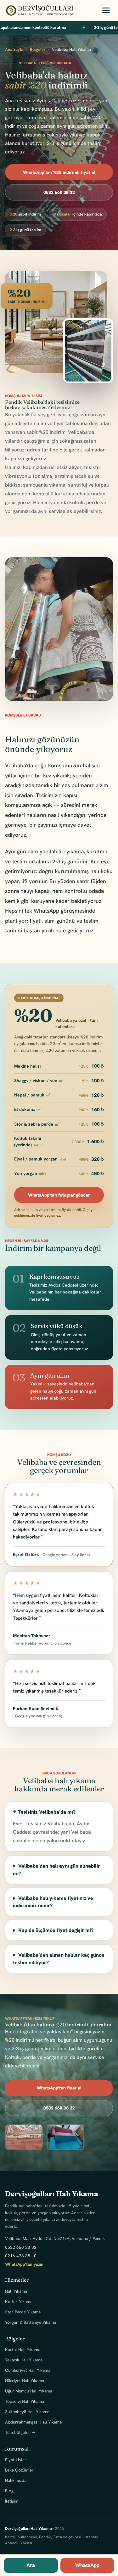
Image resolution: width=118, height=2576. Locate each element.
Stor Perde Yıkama (23, 2312)
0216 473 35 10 (21, 2256)
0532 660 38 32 (59, 192)
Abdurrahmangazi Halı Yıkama (33, 2422)
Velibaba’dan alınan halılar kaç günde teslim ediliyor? (59, 1959)
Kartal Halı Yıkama (23, 2349)
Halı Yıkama (16, 2291)
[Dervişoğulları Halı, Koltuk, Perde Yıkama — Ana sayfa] (39, 10)
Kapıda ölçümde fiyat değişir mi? (56, 1930)
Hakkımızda (16, 2480)
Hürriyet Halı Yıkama (25, 2381)
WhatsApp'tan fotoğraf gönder (59, 1195)
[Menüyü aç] (106, 10)
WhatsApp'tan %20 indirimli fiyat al (59, 172)
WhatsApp (87, 2565)
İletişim (12, 2501)
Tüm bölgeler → (20, 2432)
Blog (9, 2491)
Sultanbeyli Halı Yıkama (27, 2412)
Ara (31, 2565)
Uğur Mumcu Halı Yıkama (29, 2391)
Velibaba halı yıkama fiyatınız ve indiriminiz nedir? (53, 1902)
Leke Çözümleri (20, 2470)
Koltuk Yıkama (19, 2301)
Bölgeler (38, 49)
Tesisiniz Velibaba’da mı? (47, 1812)
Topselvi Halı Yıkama (25, 2401)
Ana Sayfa (14, 49)
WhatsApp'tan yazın (24, 2264)
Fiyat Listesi (16, 2460)
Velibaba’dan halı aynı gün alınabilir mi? (56, 1869)
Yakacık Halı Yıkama (24, 2360)
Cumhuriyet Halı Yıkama (28, 2370)
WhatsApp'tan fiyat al (59, 2088)
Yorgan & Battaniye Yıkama (31, 2322)
